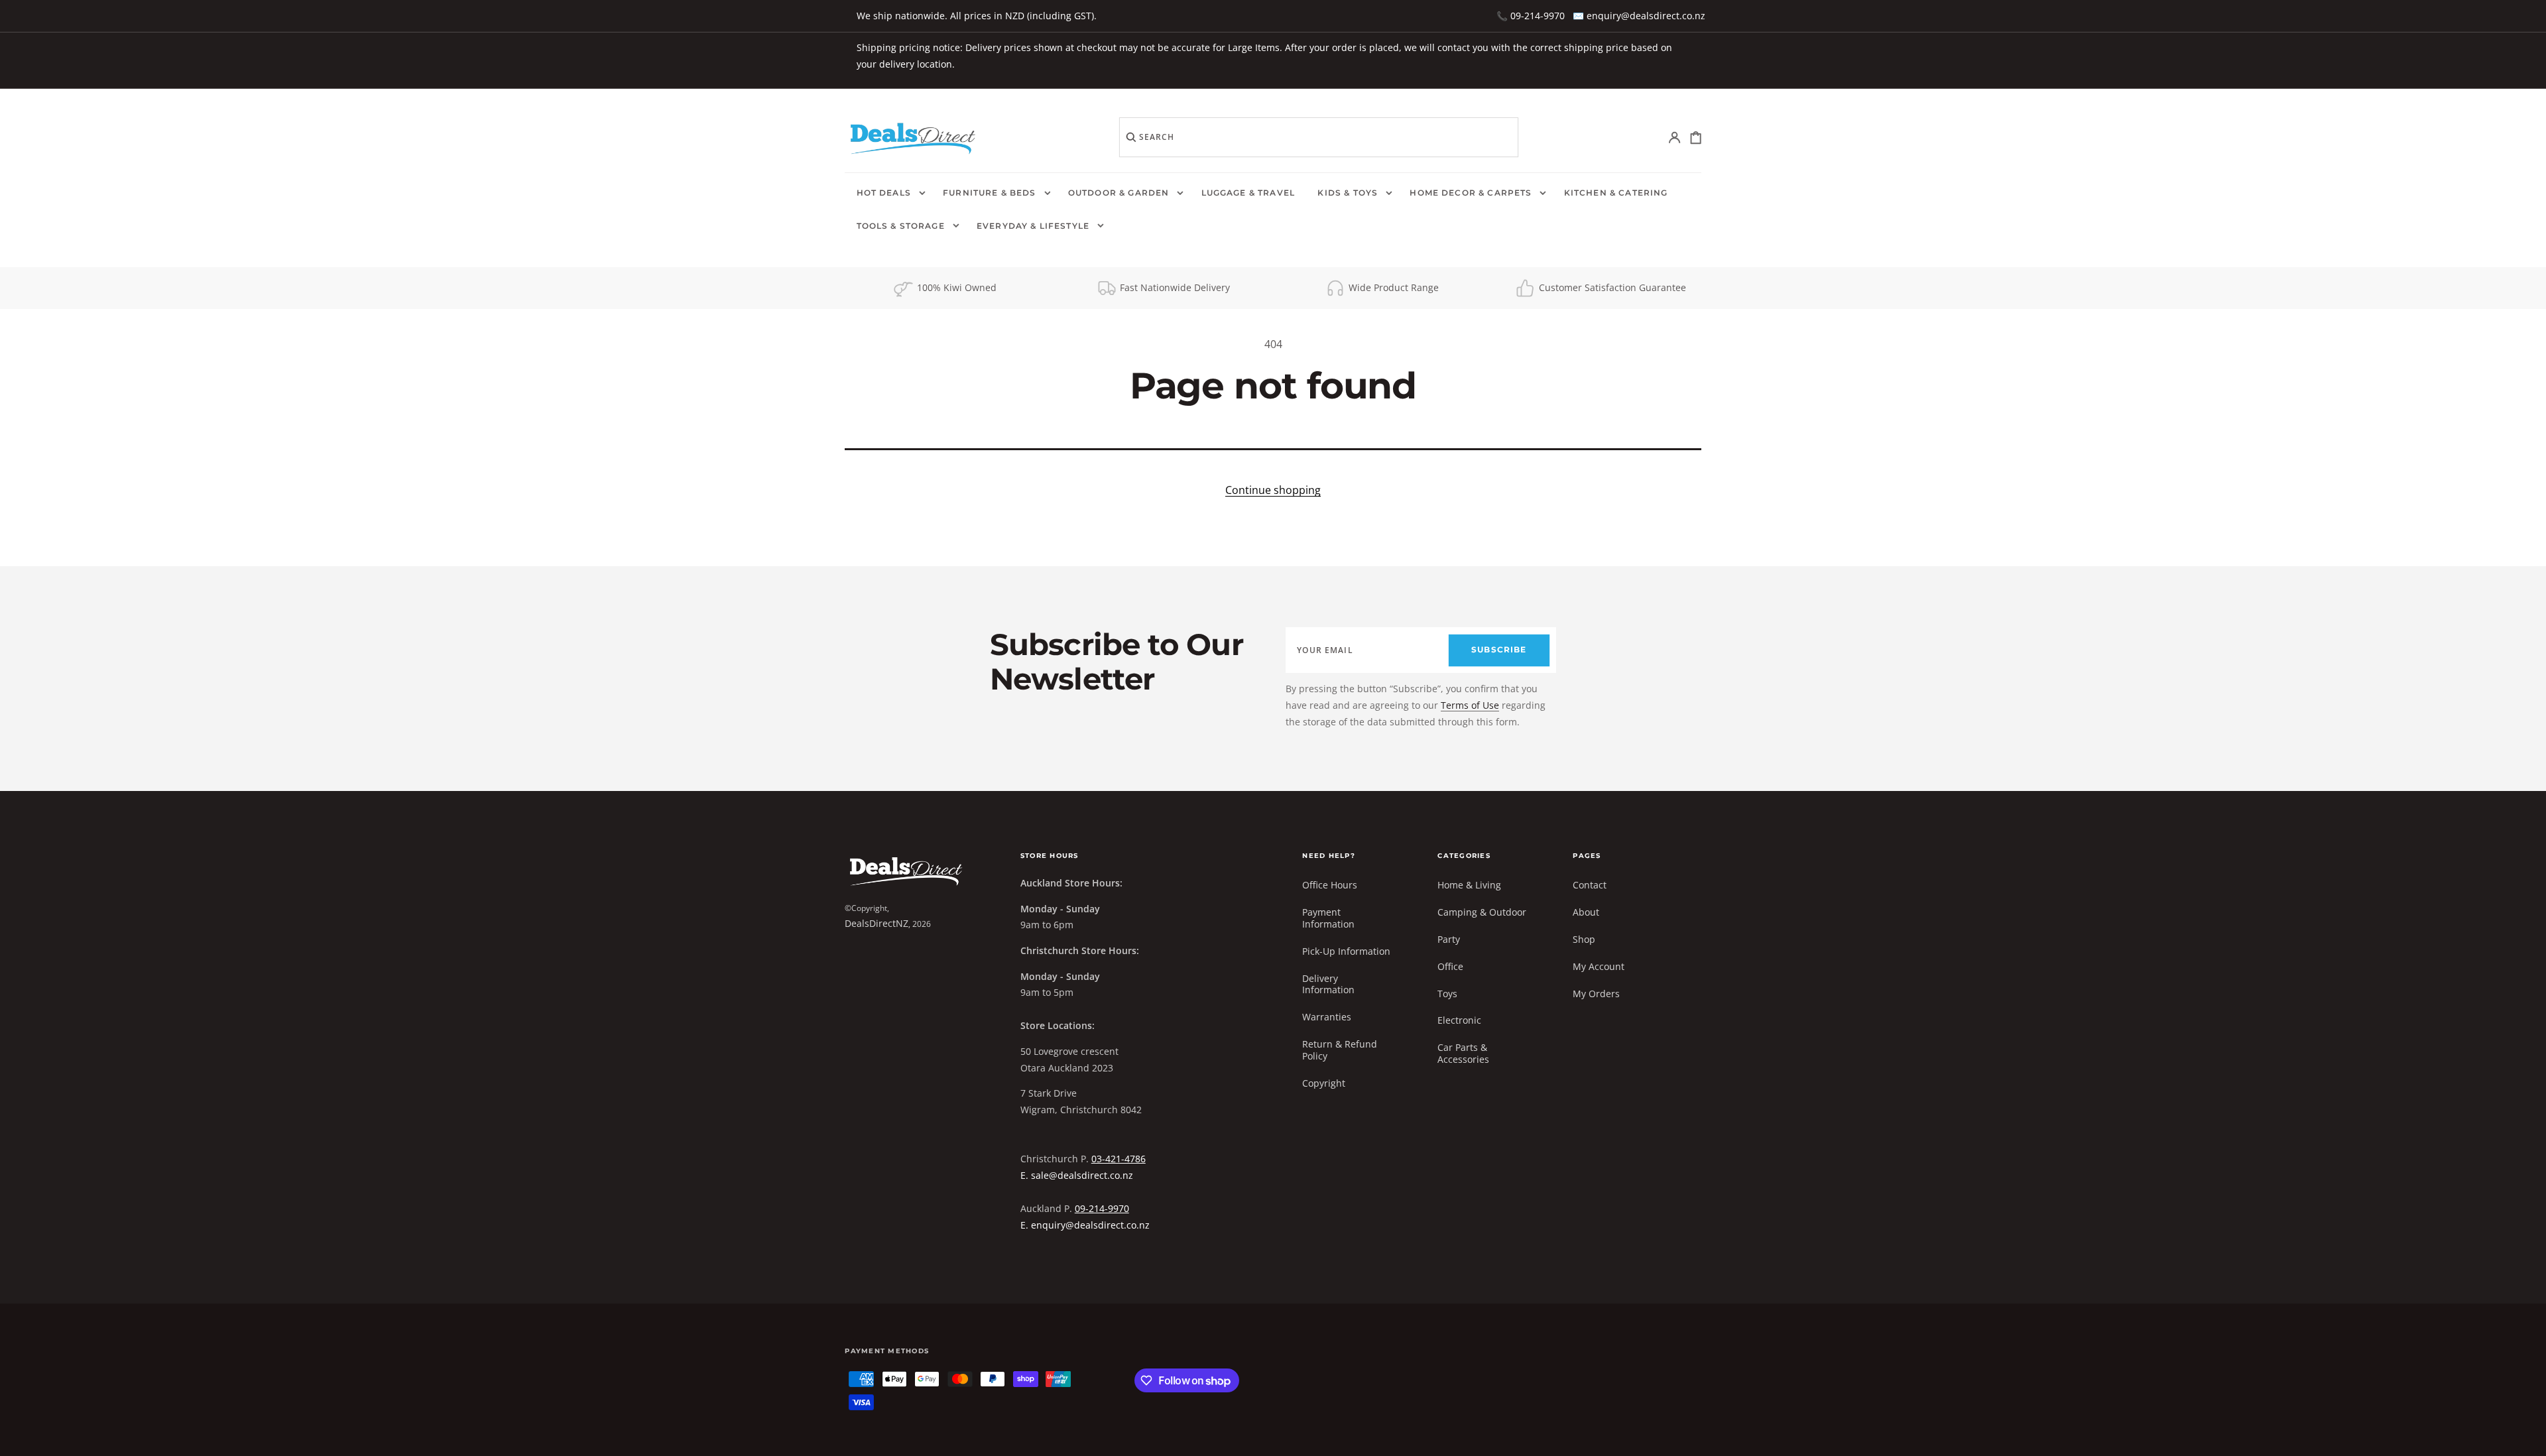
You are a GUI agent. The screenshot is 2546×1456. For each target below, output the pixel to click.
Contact (1590, 885)
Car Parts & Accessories (1463, 1053)
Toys (1447, 994)
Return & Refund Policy (1340, 1050)
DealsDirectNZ (877, 923)
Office (1450, 966)
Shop (1584, 939)
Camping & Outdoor (1482, 912)
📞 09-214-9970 (1531, 16)
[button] (1675, 138)
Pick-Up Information (1346, 951)
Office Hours (1330, 885)
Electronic (1459, 1020)
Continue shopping (1273, 490)
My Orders (1596, 994)
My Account (1599, 966)
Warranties (1327, 1017)
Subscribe (1499, 650)
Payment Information (1328, 918)
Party (1449, 939)
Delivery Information (1328, 984)
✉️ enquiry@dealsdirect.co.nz (1639, 16)
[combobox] (1319, 137)
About (1586, 912)
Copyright (1324, 1083)
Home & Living (1469, 885)
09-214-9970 (1102, 1208)
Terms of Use (1470, 705)
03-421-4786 (1119, 1159)
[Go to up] (2526, 1436)
